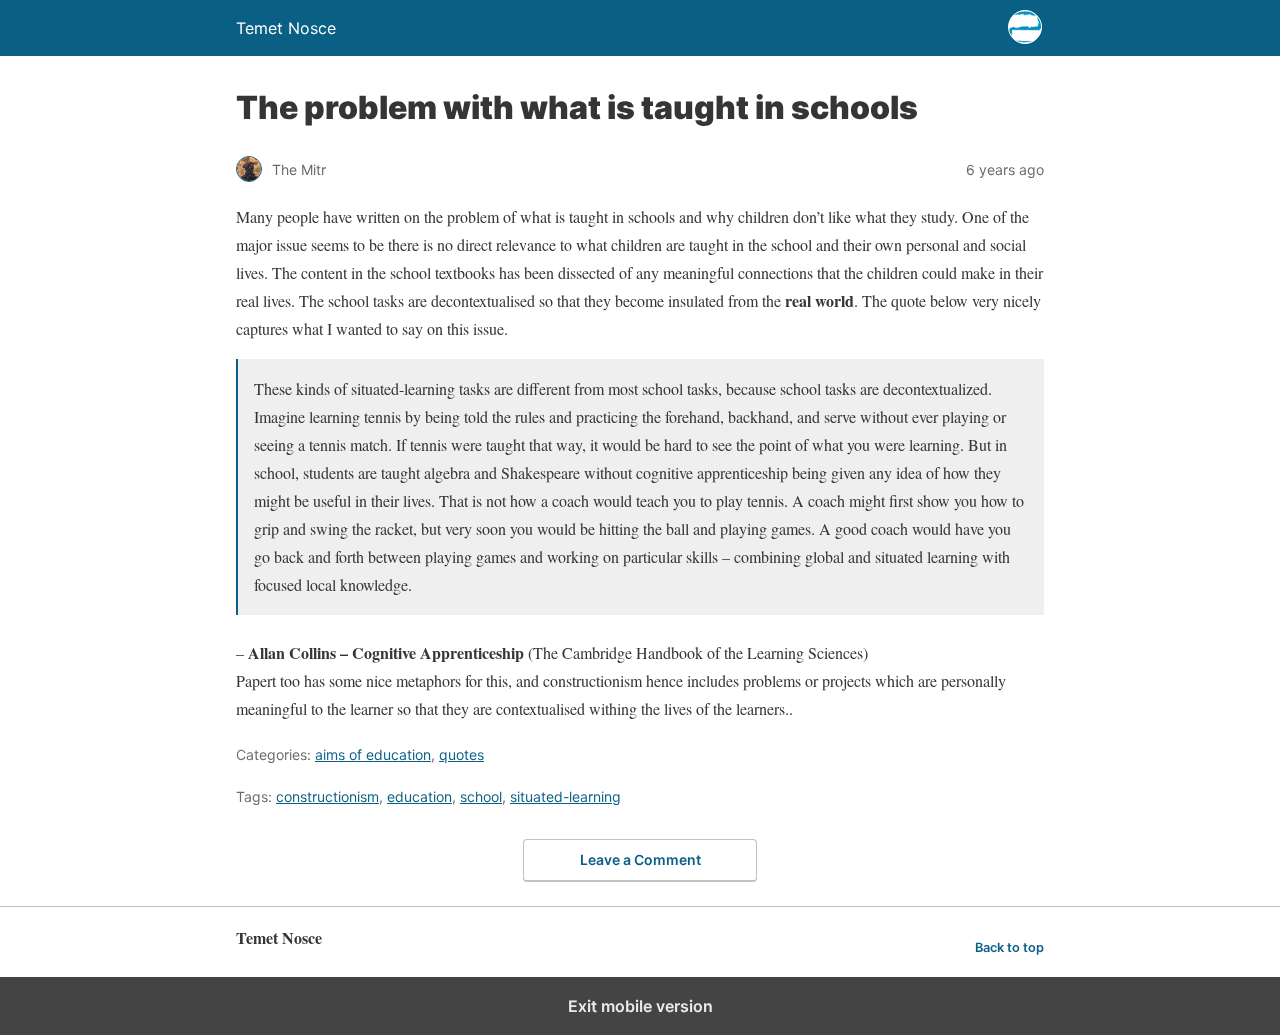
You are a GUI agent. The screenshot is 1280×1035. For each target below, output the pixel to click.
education (419, 796)
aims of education (373, 754)
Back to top (1009, 947)
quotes (461, 754)
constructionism (327, 796)
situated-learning (565, 796)
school (481, 796)
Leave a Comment (640, 859)
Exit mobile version (640, 1006)
